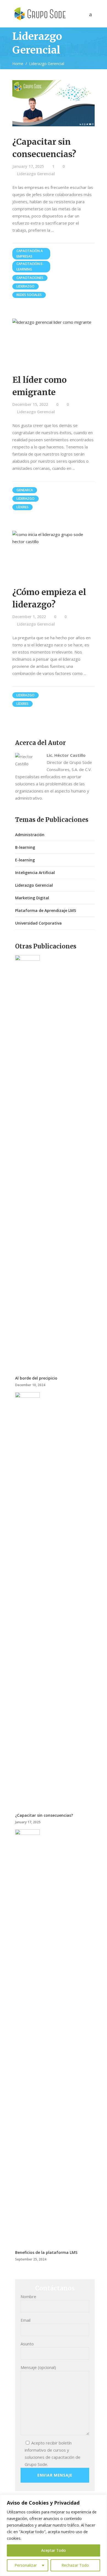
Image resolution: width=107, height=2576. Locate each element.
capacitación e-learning (30, 266)
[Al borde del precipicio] (27, 1161)
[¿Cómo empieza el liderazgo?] (54, 554)
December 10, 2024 (30, 1385)
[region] (54, 2535)
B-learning (25, 847)
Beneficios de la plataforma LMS (46, 2252)
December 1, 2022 (29, 617)
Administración (30, 835)
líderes (22, 507)
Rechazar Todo (75, 2565)
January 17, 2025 (28, 166)
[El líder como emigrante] (54, 341)
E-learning (25, 860)
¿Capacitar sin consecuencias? (44, 1815)
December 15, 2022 (30, 404)
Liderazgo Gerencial (36, 174)
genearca (25, 490)
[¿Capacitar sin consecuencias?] (54, 103)
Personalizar (26, 2565)
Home (18, 64)
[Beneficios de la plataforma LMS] (27, 2035)
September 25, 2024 (31, 2259)
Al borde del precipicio (36, 1378)
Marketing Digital (32, 898)
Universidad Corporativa (38, 923)
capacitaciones (30, 278)
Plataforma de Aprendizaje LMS (46, 910)
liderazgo (26, 286)
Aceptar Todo (54, 2550)
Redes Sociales (29, 295)
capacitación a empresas (30, 254)
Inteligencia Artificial (35, 873)
